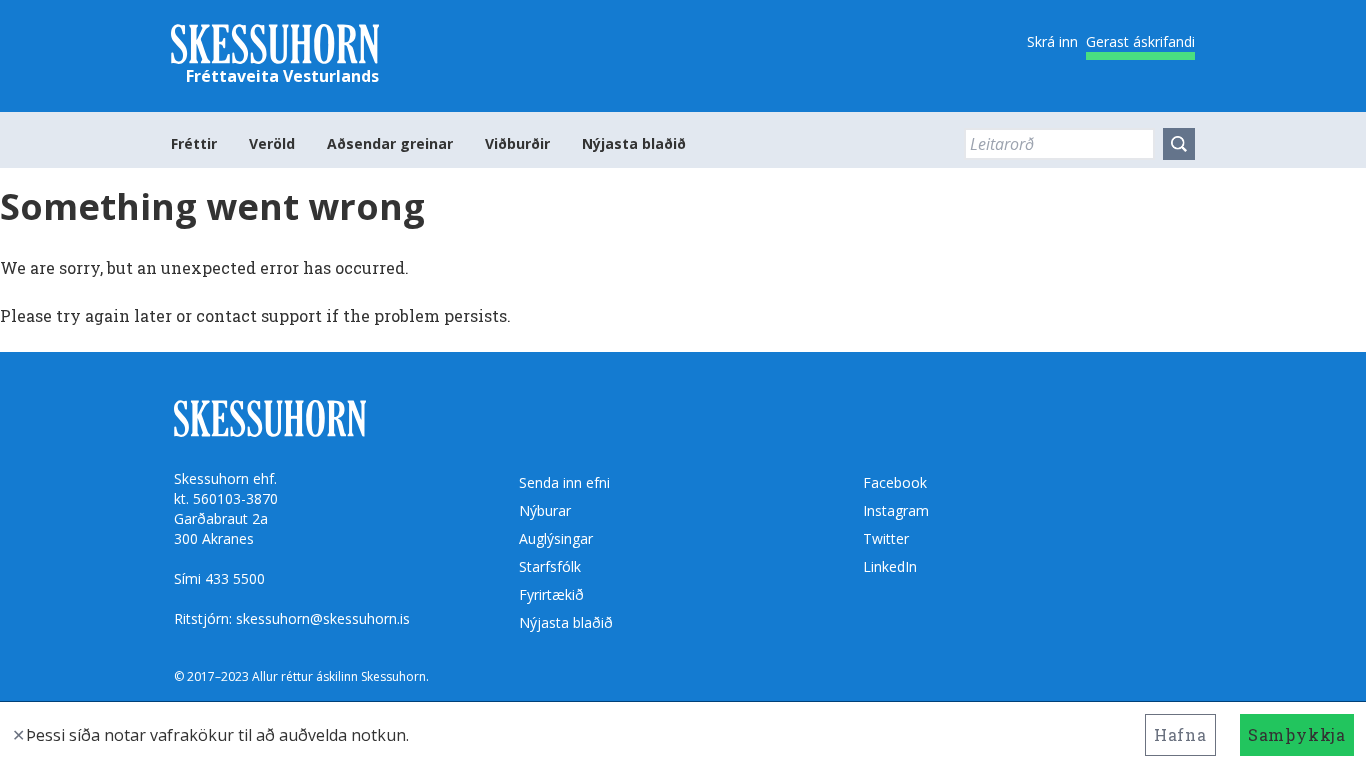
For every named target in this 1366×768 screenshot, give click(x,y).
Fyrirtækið (551, 594)
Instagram (896, 510)
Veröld (272, 143)
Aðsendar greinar (390, 143)
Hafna (1180, 734)
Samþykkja (1297, 734)
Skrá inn (1052, 41)
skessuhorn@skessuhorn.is (323, 618)
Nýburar (545, 510)
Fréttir (194, 143)
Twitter (886, 538)
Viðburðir (517, 143)
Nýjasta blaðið (634, 143)
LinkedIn (890, 566)
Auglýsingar (556, 538)
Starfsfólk (550, 566)
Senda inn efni (564, 482)
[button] (1179, 144)
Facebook (895, 482)
